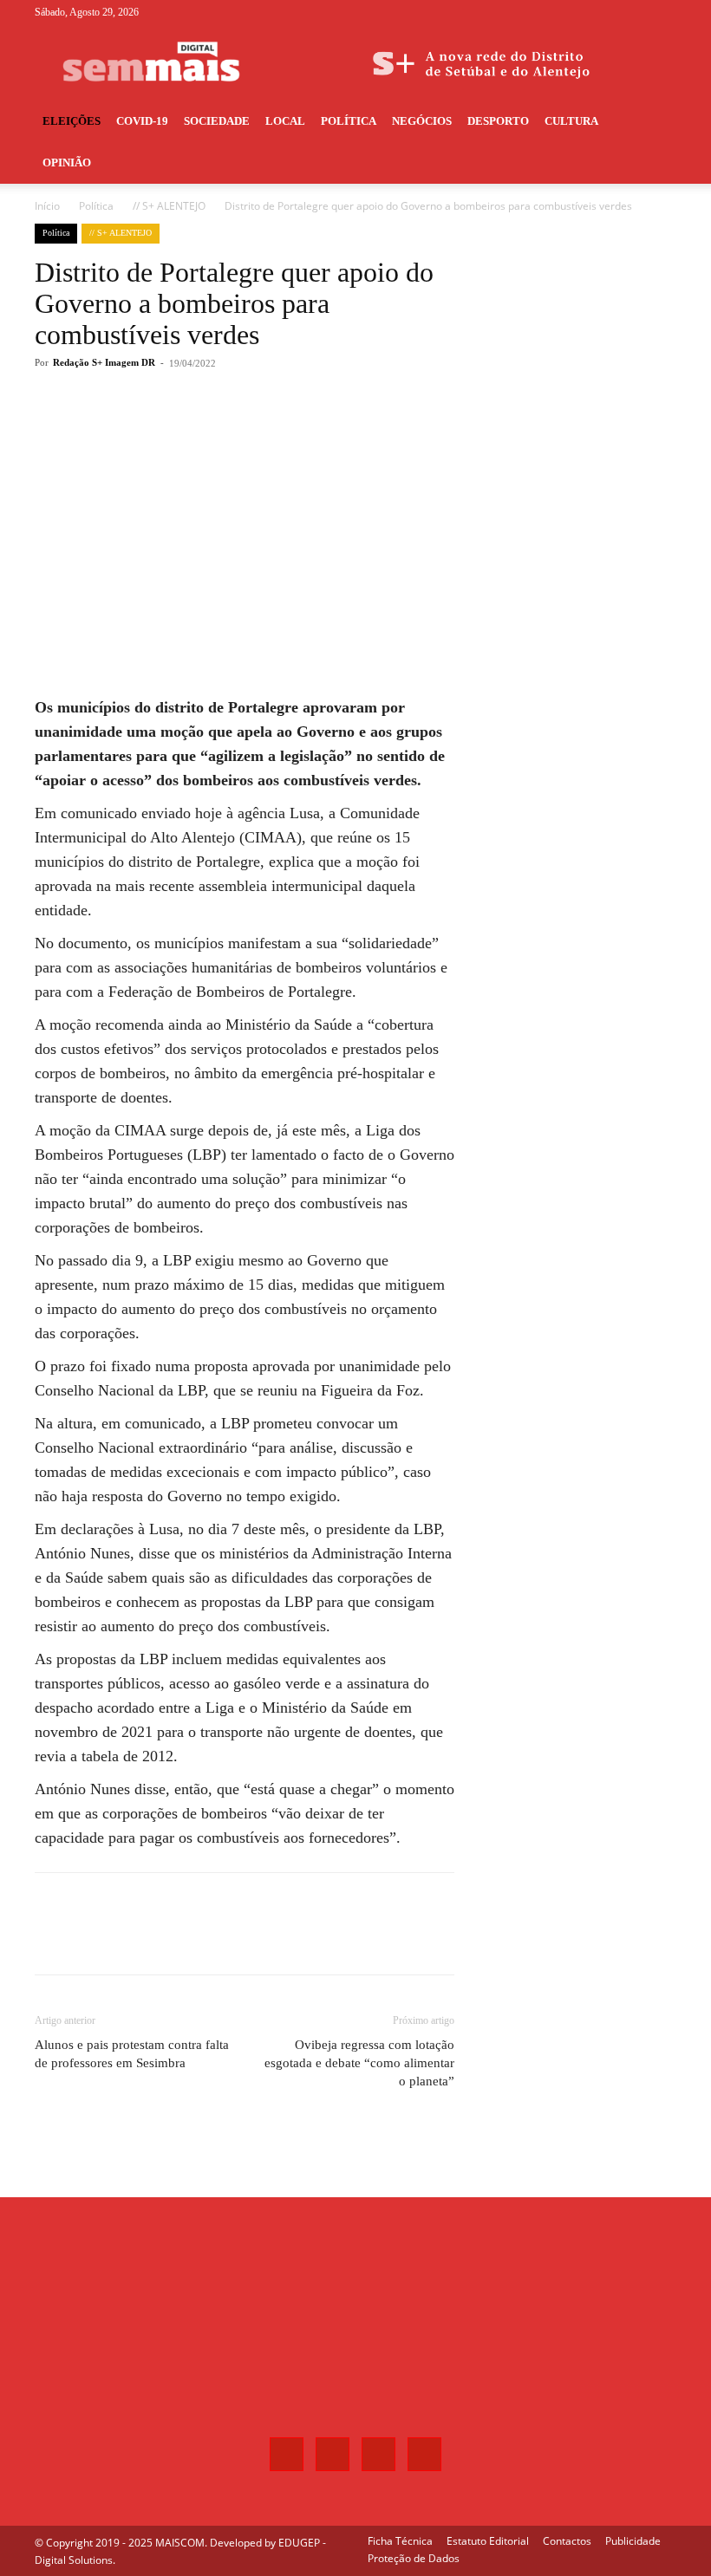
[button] (656, 122)
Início (47, 206)
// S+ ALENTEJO (169, 206)
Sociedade (217, 121)
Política (349, 121)
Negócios (422, 121)
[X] (635, 12)
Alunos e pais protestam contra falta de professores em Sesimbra (132, 2054)
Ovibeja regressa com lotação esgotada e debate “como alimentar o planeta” (359, 2063)
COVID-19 (142, 121)
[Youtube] (663, 12)
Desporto (498, 121)
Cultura (571, 121)
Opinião (67, 163)
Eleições (72, 121)
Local (285, 121)
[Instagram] (606, 12)
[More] (322, 433)
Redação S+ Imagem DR (104, 362)
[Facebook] (577, 12)
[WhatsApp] (281, 433)
